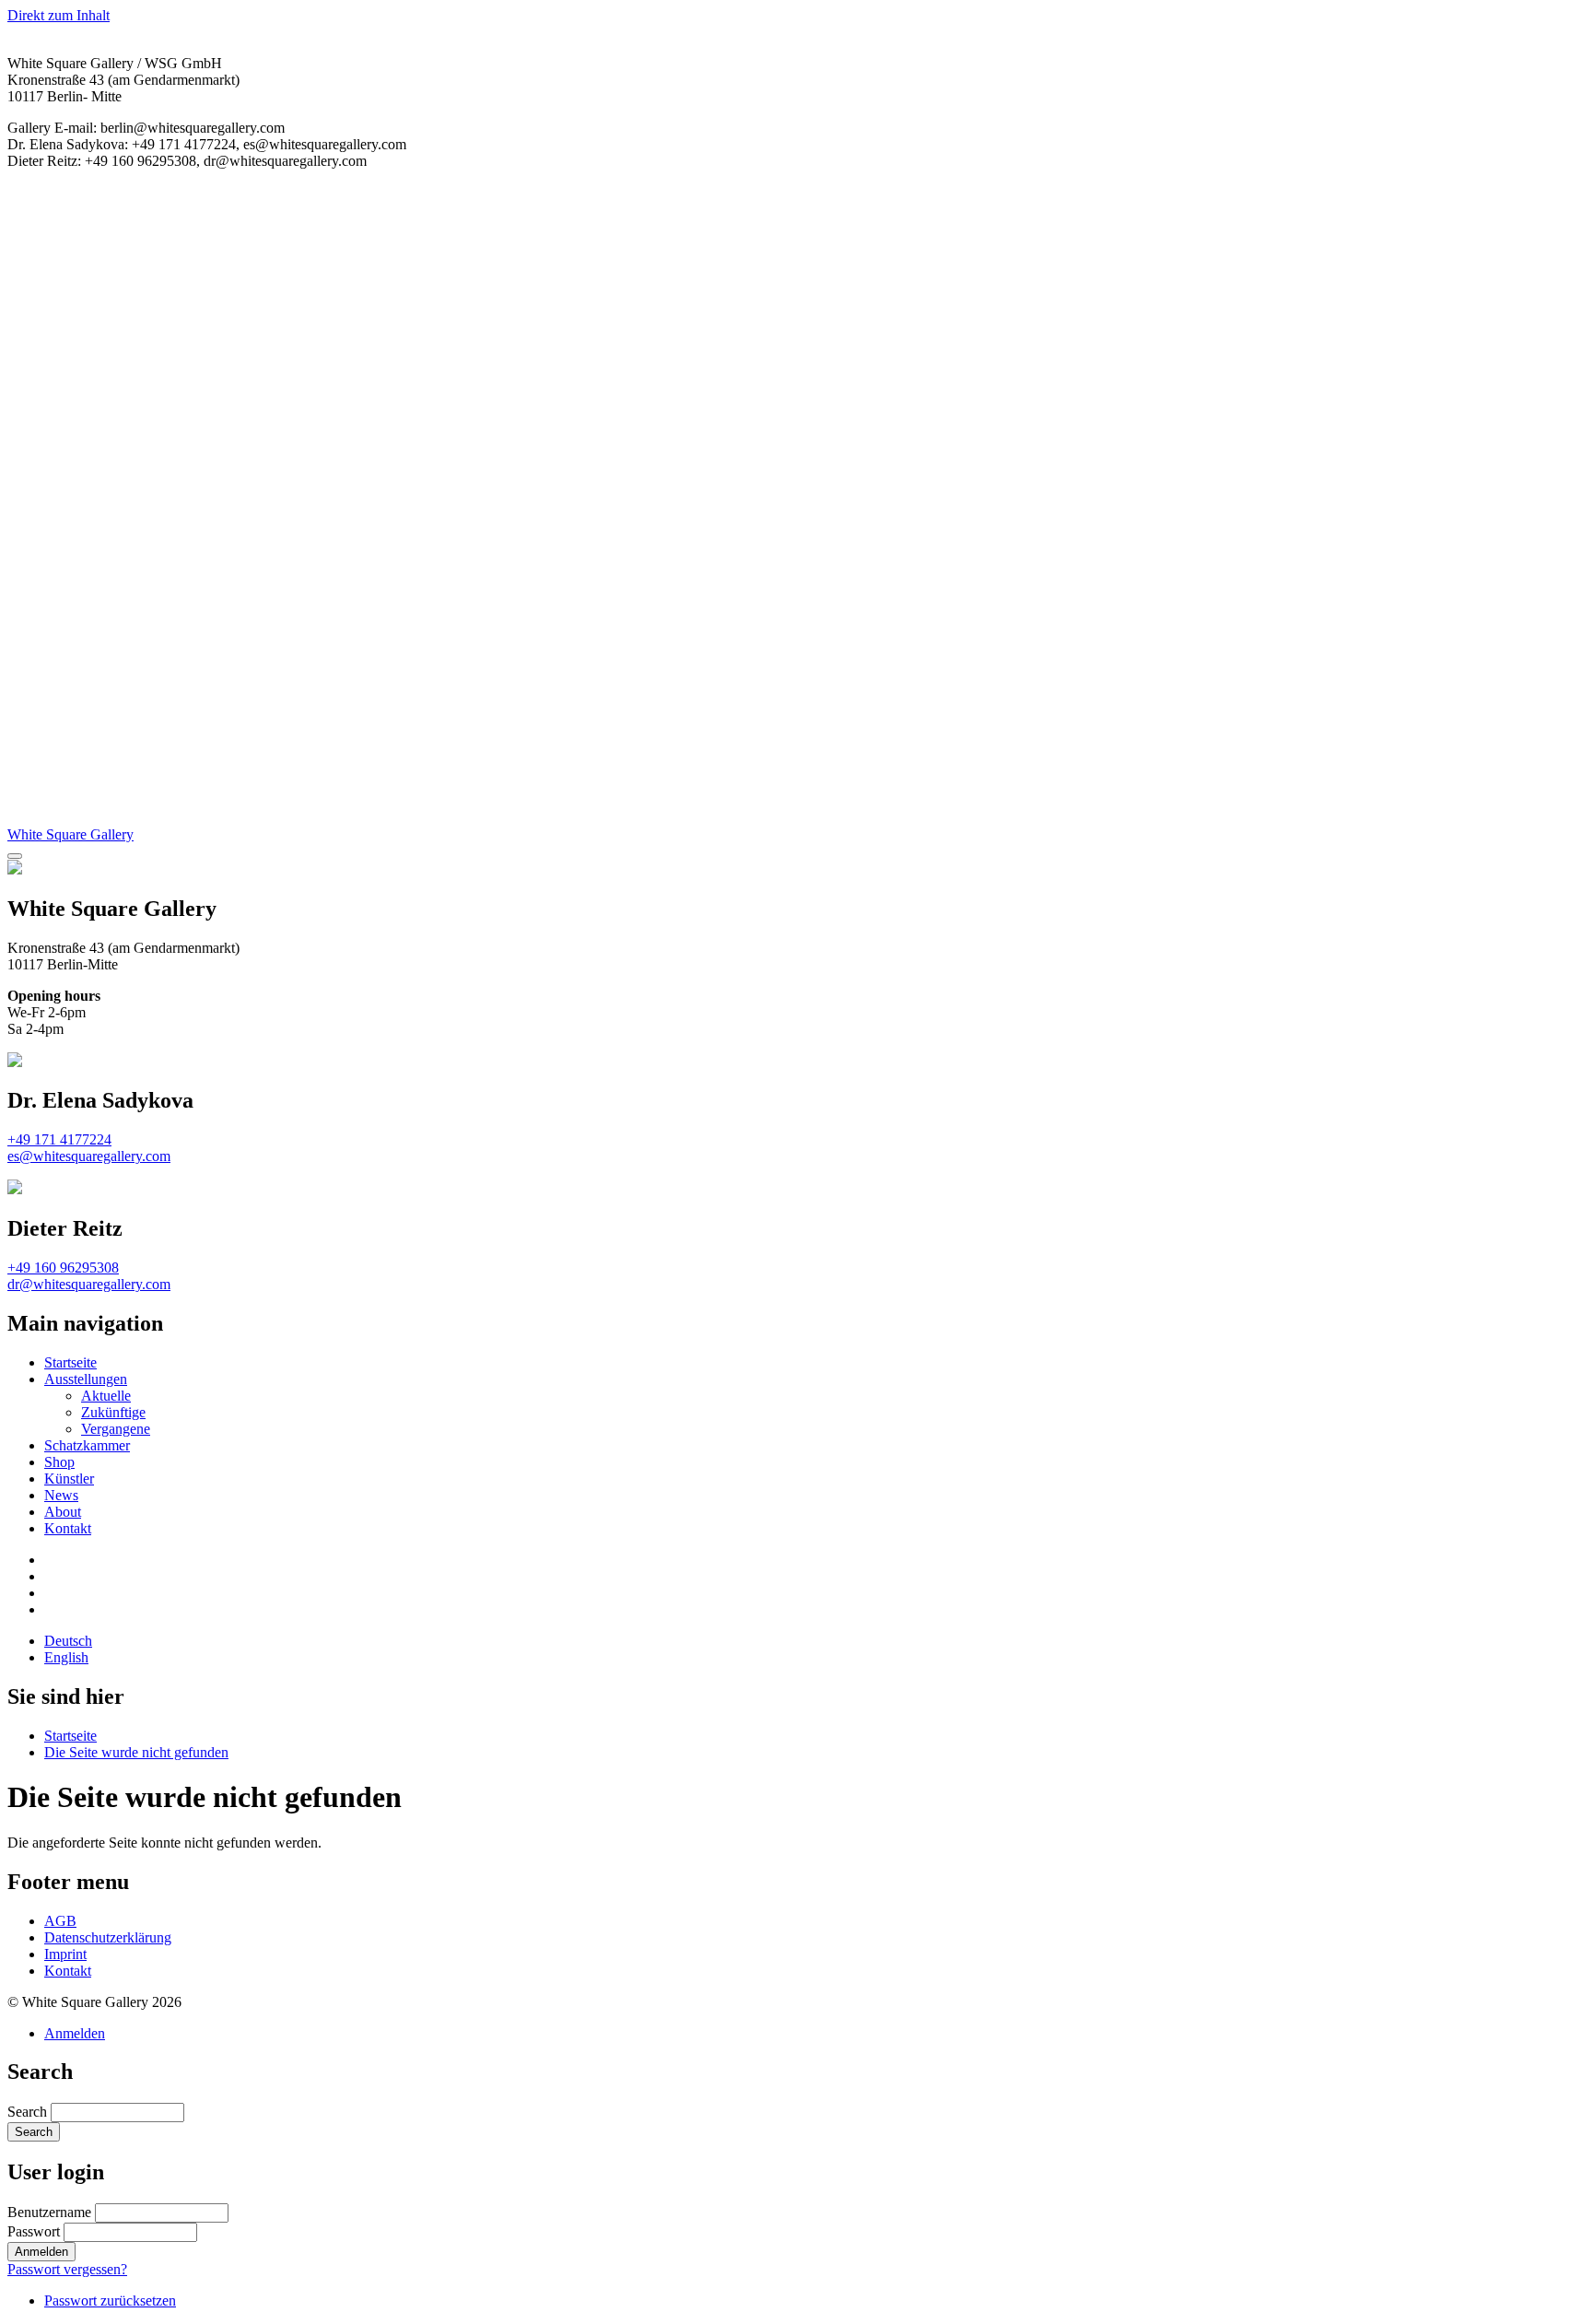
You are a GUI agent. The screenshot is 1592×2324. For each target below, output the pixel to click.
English (66, 1657)
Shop (59, 1462)
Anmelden (75, 2033)
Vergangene (116, 1429)
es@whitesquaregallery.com (89, 1156)
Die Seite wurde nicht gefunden (136, 1752)
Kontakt (68, 1528)
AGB (60, 1921)
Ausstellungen (86, 1379)
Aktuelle (106, 1396)
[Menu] (15, 856)
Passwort (34, 2231)
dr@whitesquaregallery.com (89, 1284)
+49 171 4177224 (59, 1139)
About (63, 1512)
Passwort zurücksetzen (110, 2301)
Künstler (69, 1479)
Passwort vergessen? (67, 2269)
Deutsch (68, 1641)
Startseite (70, 1362)
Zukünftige (113, 1412)
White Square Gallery (70, 834)
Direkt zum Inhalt (59, 15)
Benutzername (49, 2212)
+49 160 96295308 (63, 1268)
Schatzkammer (87, 1445)
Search (27, 2112)
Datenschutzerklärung (108, 1937)
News (61, 1495)
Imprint (65, 1954)
